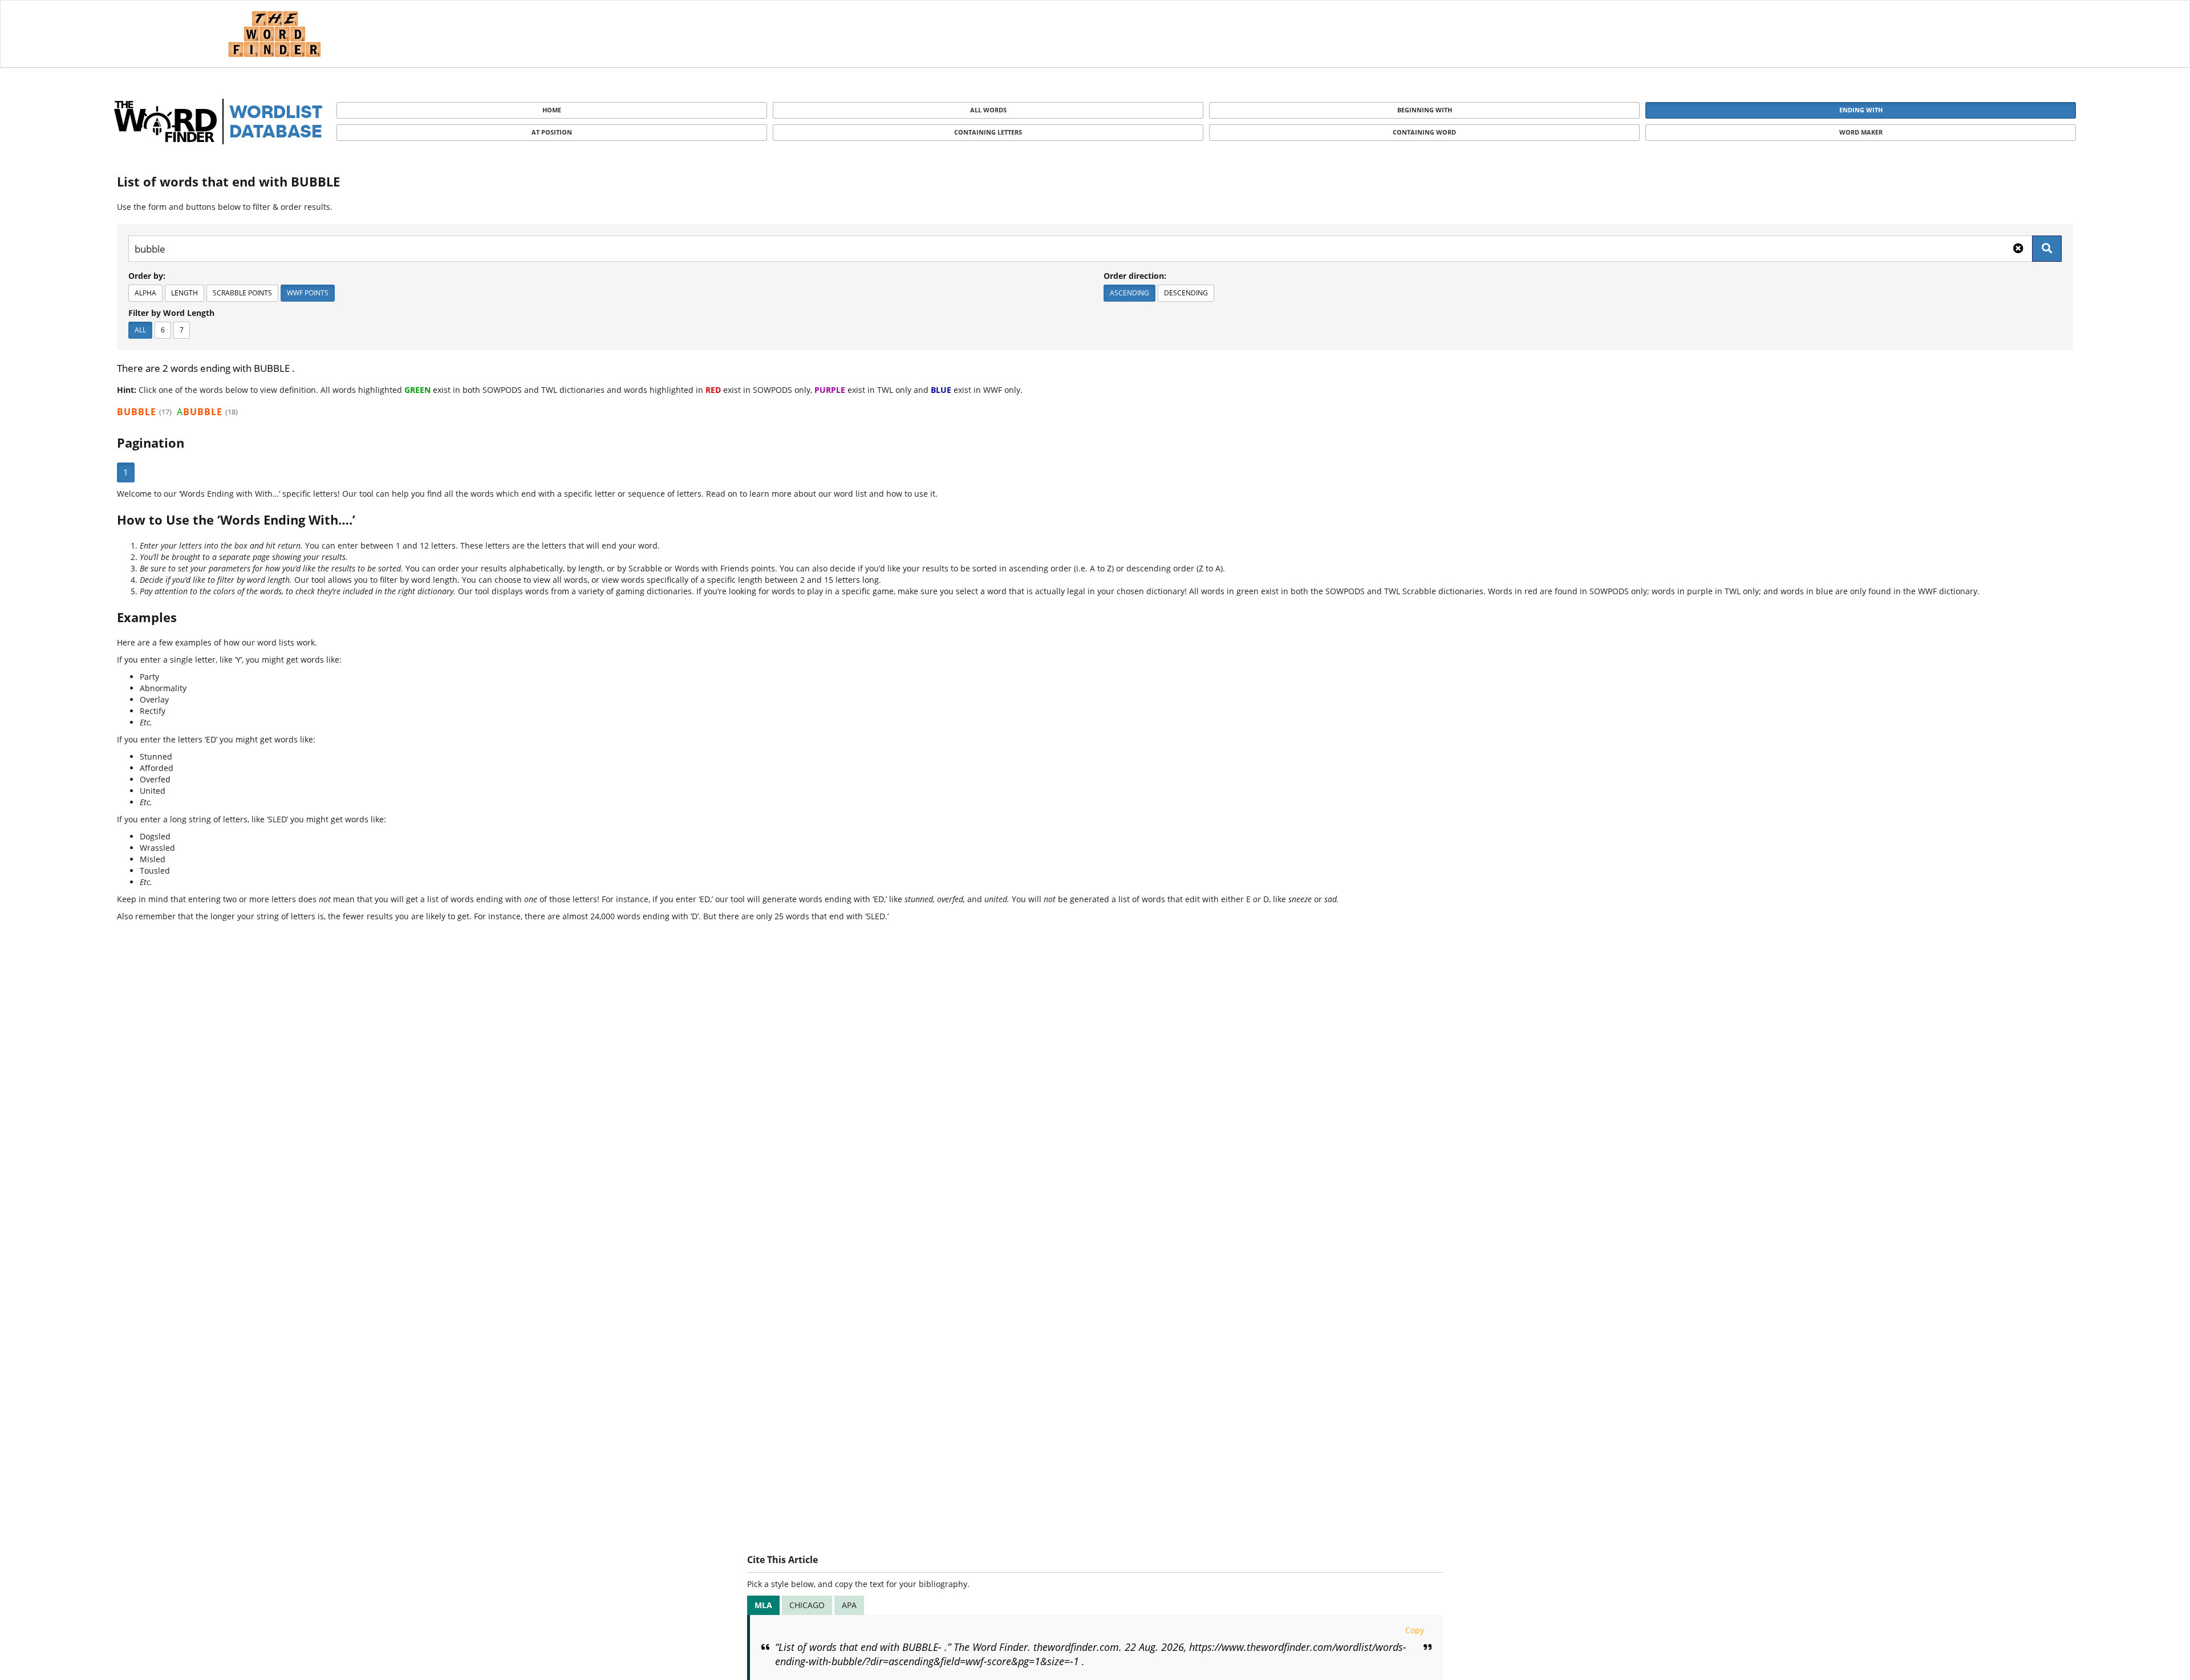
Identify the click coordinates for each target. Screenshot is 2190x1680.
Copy (1415, 1630)
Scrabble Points (242, 293)
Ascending (1130, 293)
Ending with (1861, 110)
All (140, 330)
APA (849, 1605)
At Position (552, 132)
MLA (763, 1605)
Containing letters (988, 132)
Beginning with (1425, 110)
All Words (988, 110)
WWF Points (308, 293)
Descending (1186, 293)
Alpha (145, 293)
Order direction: (1135, 276)
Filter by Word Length (171, 313)
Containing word (1424, 132)
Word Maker (1861, 132)
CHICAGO (807, 1605)
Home (552, 110)
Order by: (147, 276)
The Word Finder (274, 34)
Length (184, 293)
